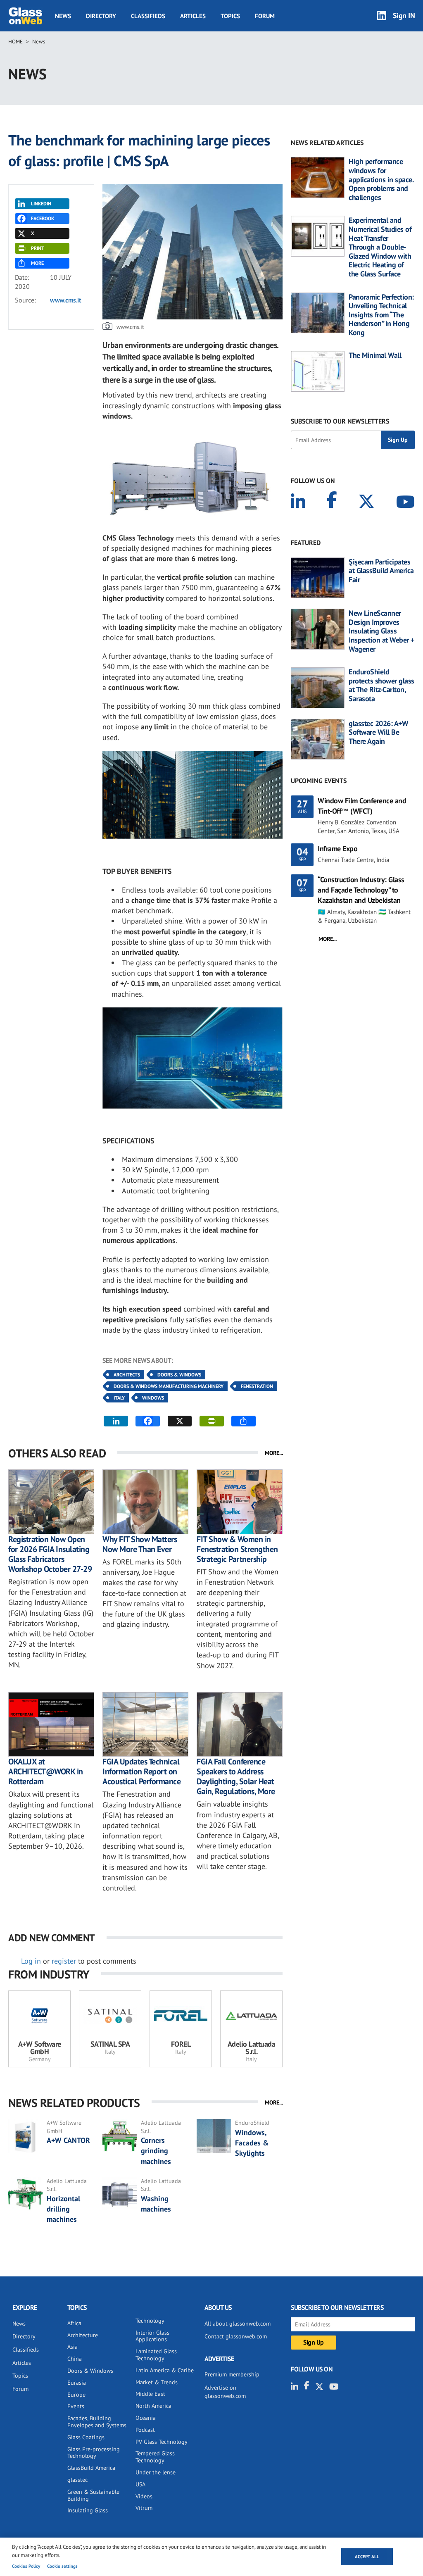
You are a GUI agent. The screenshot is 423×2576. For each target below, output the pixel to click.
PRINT (38, 248)
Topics (230, 16)
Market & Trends (157, 2382)
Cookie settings (62, 2566)
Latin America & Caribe (165, 2370)
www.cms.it (65, 300)
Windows (153, 1398)
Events (76, 2406)
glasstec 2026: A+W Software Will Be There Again (378, 732)
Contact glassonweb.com (236, 2336)
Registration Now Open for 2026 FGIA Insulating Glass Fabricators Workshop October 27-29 (50, 1554)
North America (153, 2406)
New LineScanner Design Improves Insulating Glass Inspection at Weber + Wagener (381, 631)
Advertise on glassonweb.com (225, 2392)
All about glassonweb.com (238, 2324)
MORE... (274, 1453)
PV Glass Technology (162, 2442)
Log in (31, 1961)
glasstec (77, 2480)
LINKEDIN (41, 204)
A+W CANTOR (68, 2140)
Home (15, 42)
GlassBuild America (91, 2468)
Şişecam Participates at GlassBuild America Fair (381, 571)
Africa (74, 2323)
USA (140, 2484)
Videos (144, 2496)
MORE (37, 263)
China (75, 2359)
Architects (127, 1375)
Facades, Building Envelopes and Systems (97, 2422)
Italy (119, 1398)
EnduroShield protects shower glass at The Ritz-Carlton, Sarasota (381, 685)
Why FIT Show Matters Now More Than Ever (140, 1544)
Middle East (150, 2394)
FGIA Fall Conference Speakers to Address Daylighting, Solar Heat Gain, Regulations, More (236, 1776)
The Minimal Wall (375, 355)
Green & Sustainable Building (93, 2495)
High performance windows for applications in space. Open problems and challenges (381, 179)
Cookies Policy (26, 2566)
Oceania (146, 2418)
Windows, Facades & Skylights (252, 2143)
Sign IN (404, 15)
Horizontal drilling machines (63, 2209)
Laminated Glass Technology (156, 2355)
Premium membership (232, 2374)
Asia (72, 2347)
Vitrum (144, 2508)
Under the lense (156, 2472)
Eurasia (77, 2383)
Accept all (367, 2557)
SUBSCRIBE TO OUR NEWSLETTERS (340, 421)
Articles (193, 16)
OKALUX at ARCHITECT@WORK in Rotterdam (46, 1771)
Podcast (145, 2430)
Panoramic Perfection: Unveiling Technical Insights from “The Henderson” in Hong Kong (381, 315)
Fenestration (257, 1386)
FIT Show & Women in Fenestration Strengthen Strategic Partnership (237, 1549)
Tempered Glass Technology (155, 2457)
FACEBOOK (43, 218)
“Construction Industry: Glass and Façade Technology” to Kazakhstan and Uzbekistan (361, 890)
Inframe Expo (337, 849)
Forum (265, 16)
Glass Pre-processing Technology (94, 2453)
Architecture (83, 2335)
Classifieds (148, 16)
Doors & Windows (179, 1375)
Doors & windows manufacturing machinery (169, 1386)
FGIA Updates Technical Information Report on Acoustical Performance (141, 1771)
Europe (76, 2395)
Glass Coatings (86, 2437)
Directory (101, 16)
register (64, 1961)
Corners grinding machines (156, 2151)
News (63, 16)
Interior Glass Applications (152, 2336)
